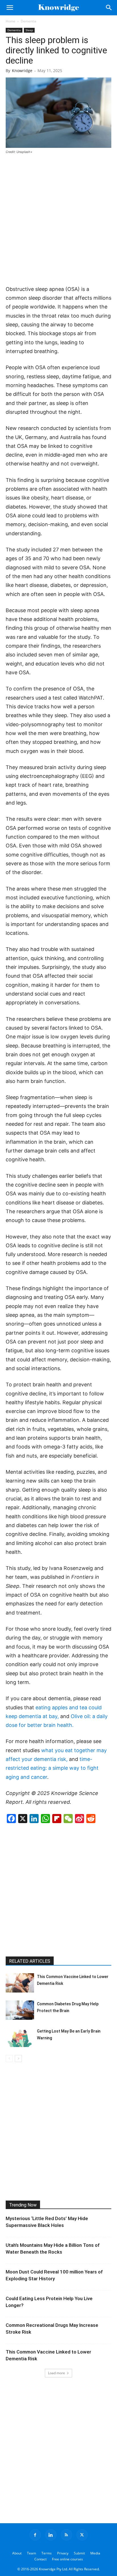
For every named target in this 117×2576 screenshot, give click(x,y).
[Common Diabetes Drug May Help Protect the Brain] (20, 2010)
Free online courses (67, 2559)
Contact (40, 2559)
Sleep (29, 30)
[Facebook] (35, 2535)
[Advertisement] (58, 220)
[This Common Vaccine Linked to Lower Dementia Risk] (20, 1983)
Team (32, 2553)
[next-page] (18, 2059)
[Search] (109, 8)
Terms (47, 2553)
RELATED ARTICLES (30, 1961)
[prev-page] (9, 2059)
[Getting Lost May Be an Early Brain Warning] (20, 2038)
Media (95, 2553)
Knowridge (22, 71)
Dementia (29, 21)
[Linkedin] (51, 2535)
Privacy (63, 2553)
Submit (79, 2553)
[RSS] (66, 2535)
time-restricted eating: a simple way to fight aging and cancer (52, 1768)
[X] (82, 2535)
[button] (10, 8)
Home (11, 21)
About (17, 2553)
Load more (57, 2373)
